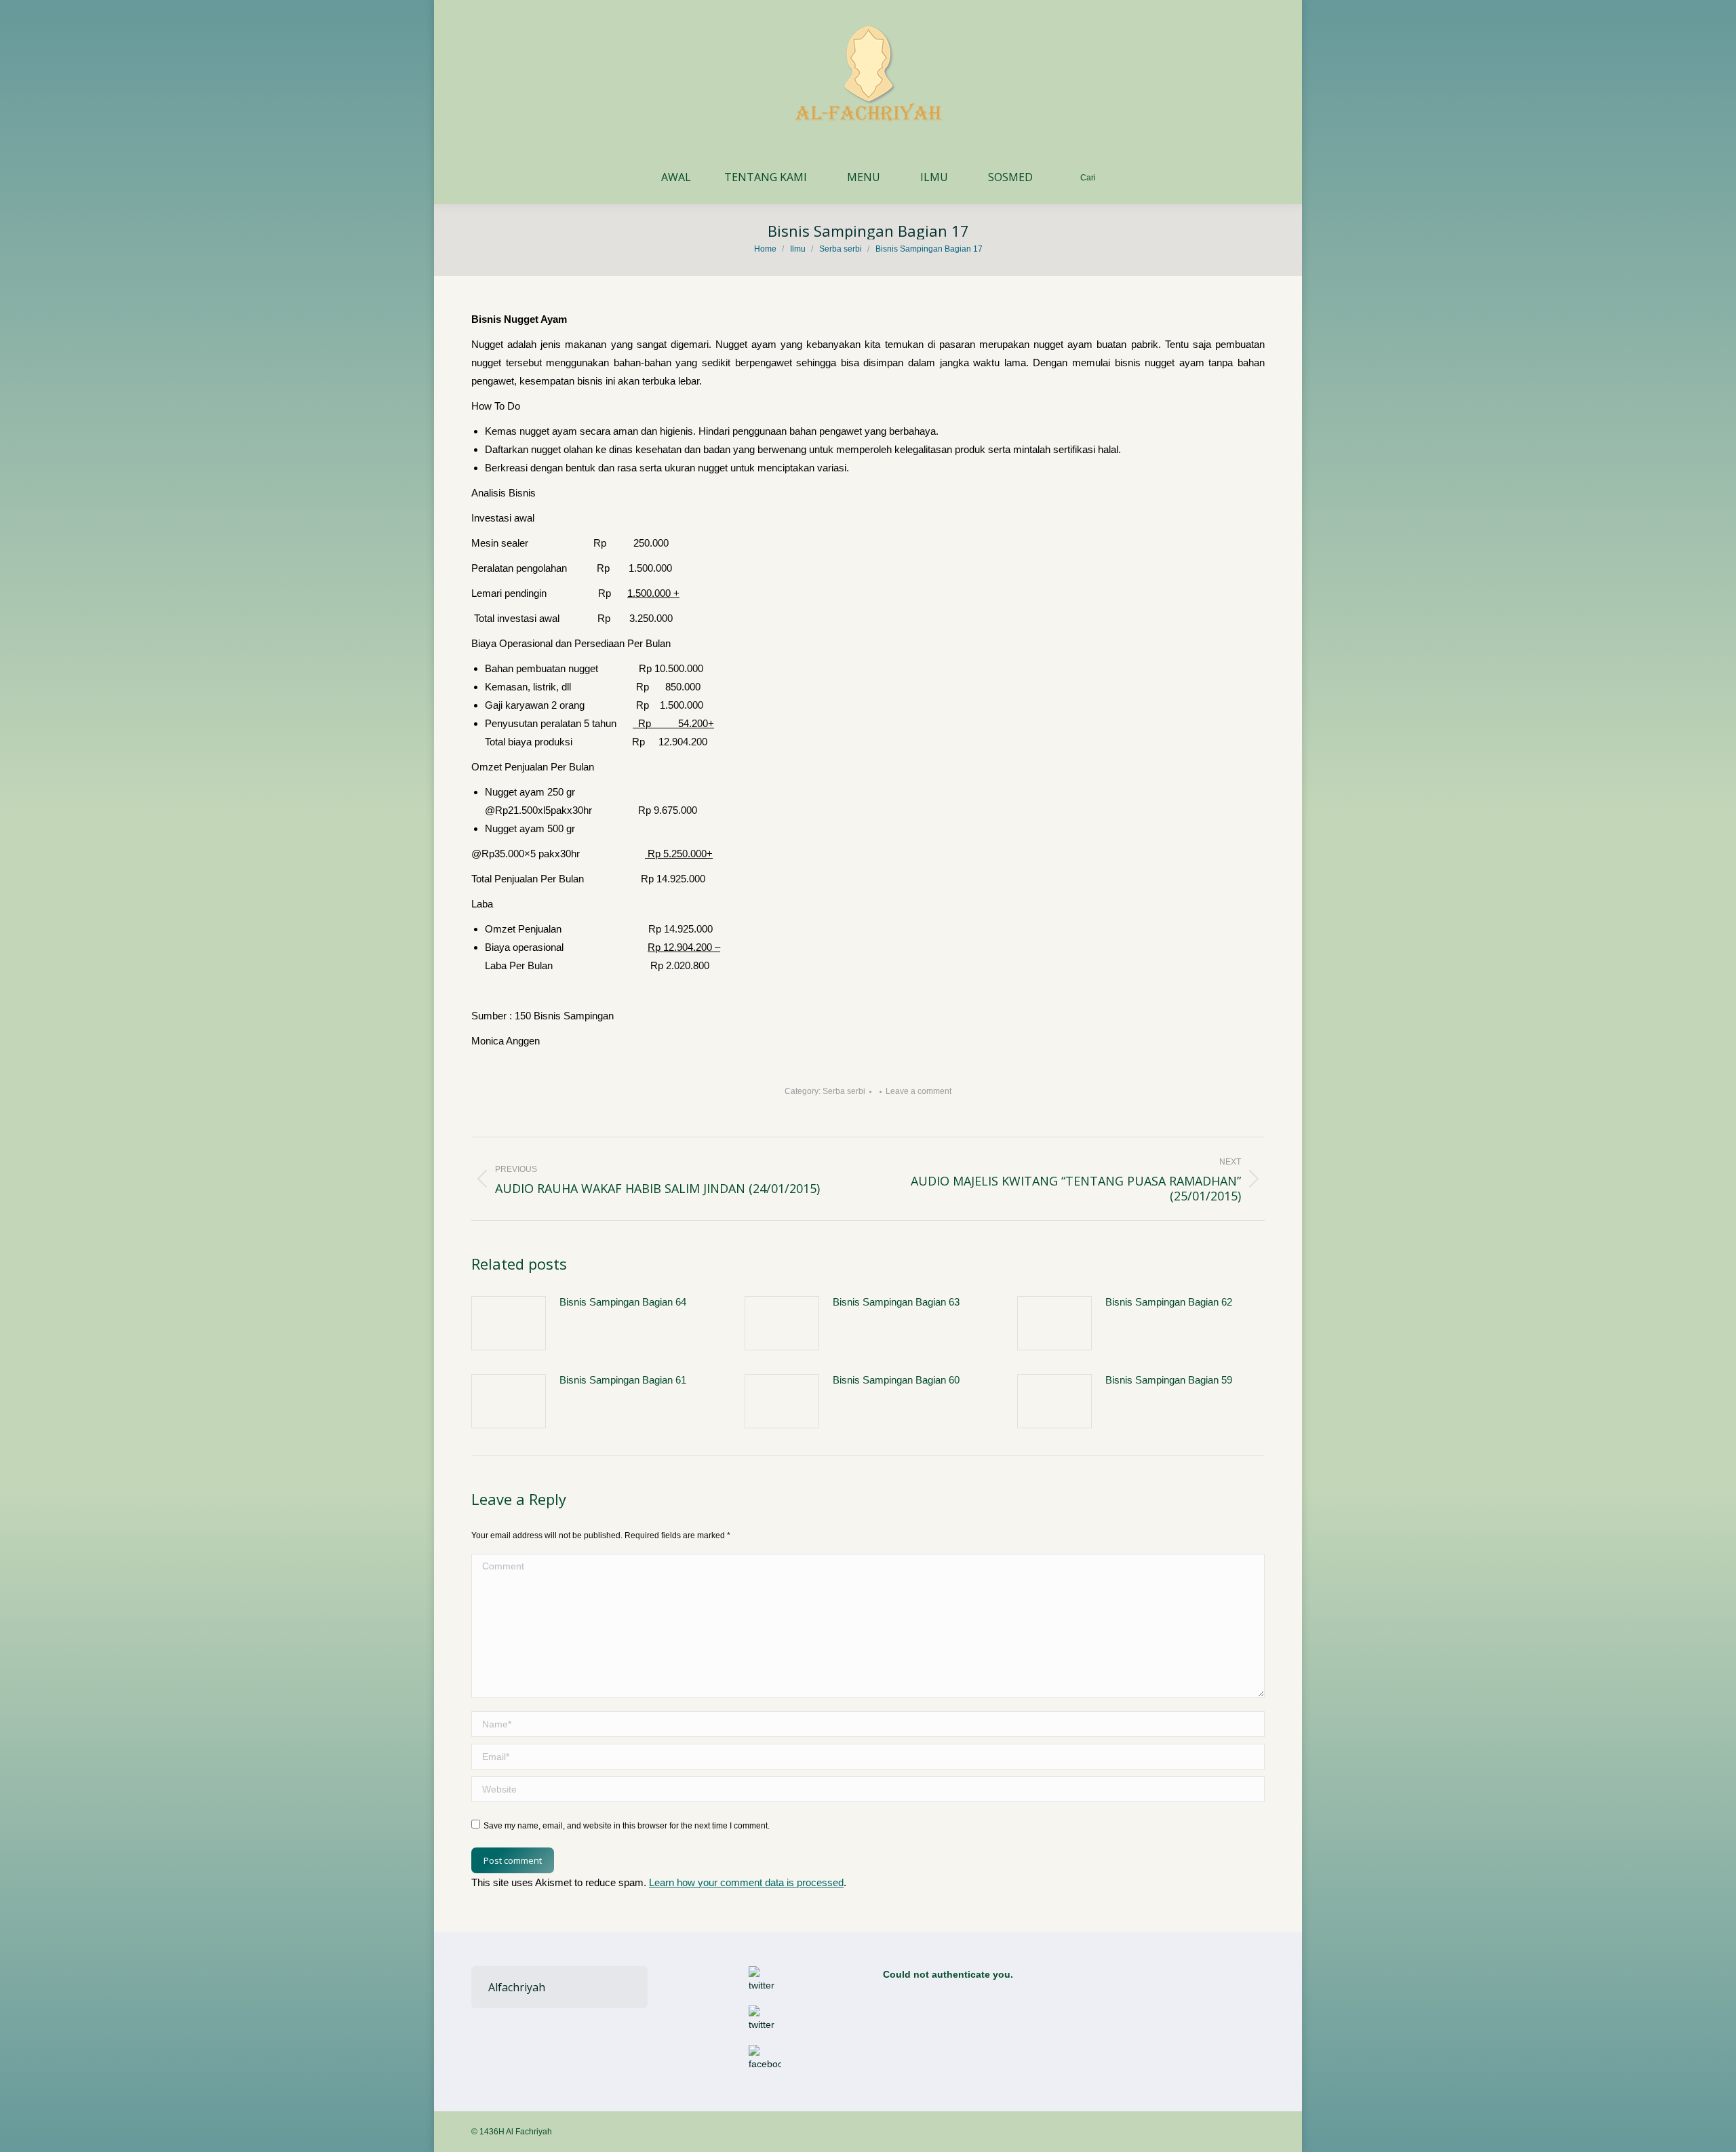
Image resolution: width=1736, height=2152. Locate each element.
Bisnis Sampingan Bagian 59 (1169, 1380)
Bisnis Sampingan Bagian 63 (896, 1302)
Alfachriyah (517, 1987)
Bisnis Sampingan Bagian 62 (1169, 1302)
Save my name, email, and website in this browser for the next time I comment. (627, 1826)
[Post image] (509, 1323)
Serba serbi (844, 1091)
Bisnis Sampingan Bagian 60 (896, 1380)
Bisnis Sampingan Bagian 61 (623, 1380)
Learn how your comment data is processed (746, 1882)
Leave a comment (919, 1091)
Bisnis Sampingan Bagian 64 (623, 1302)
